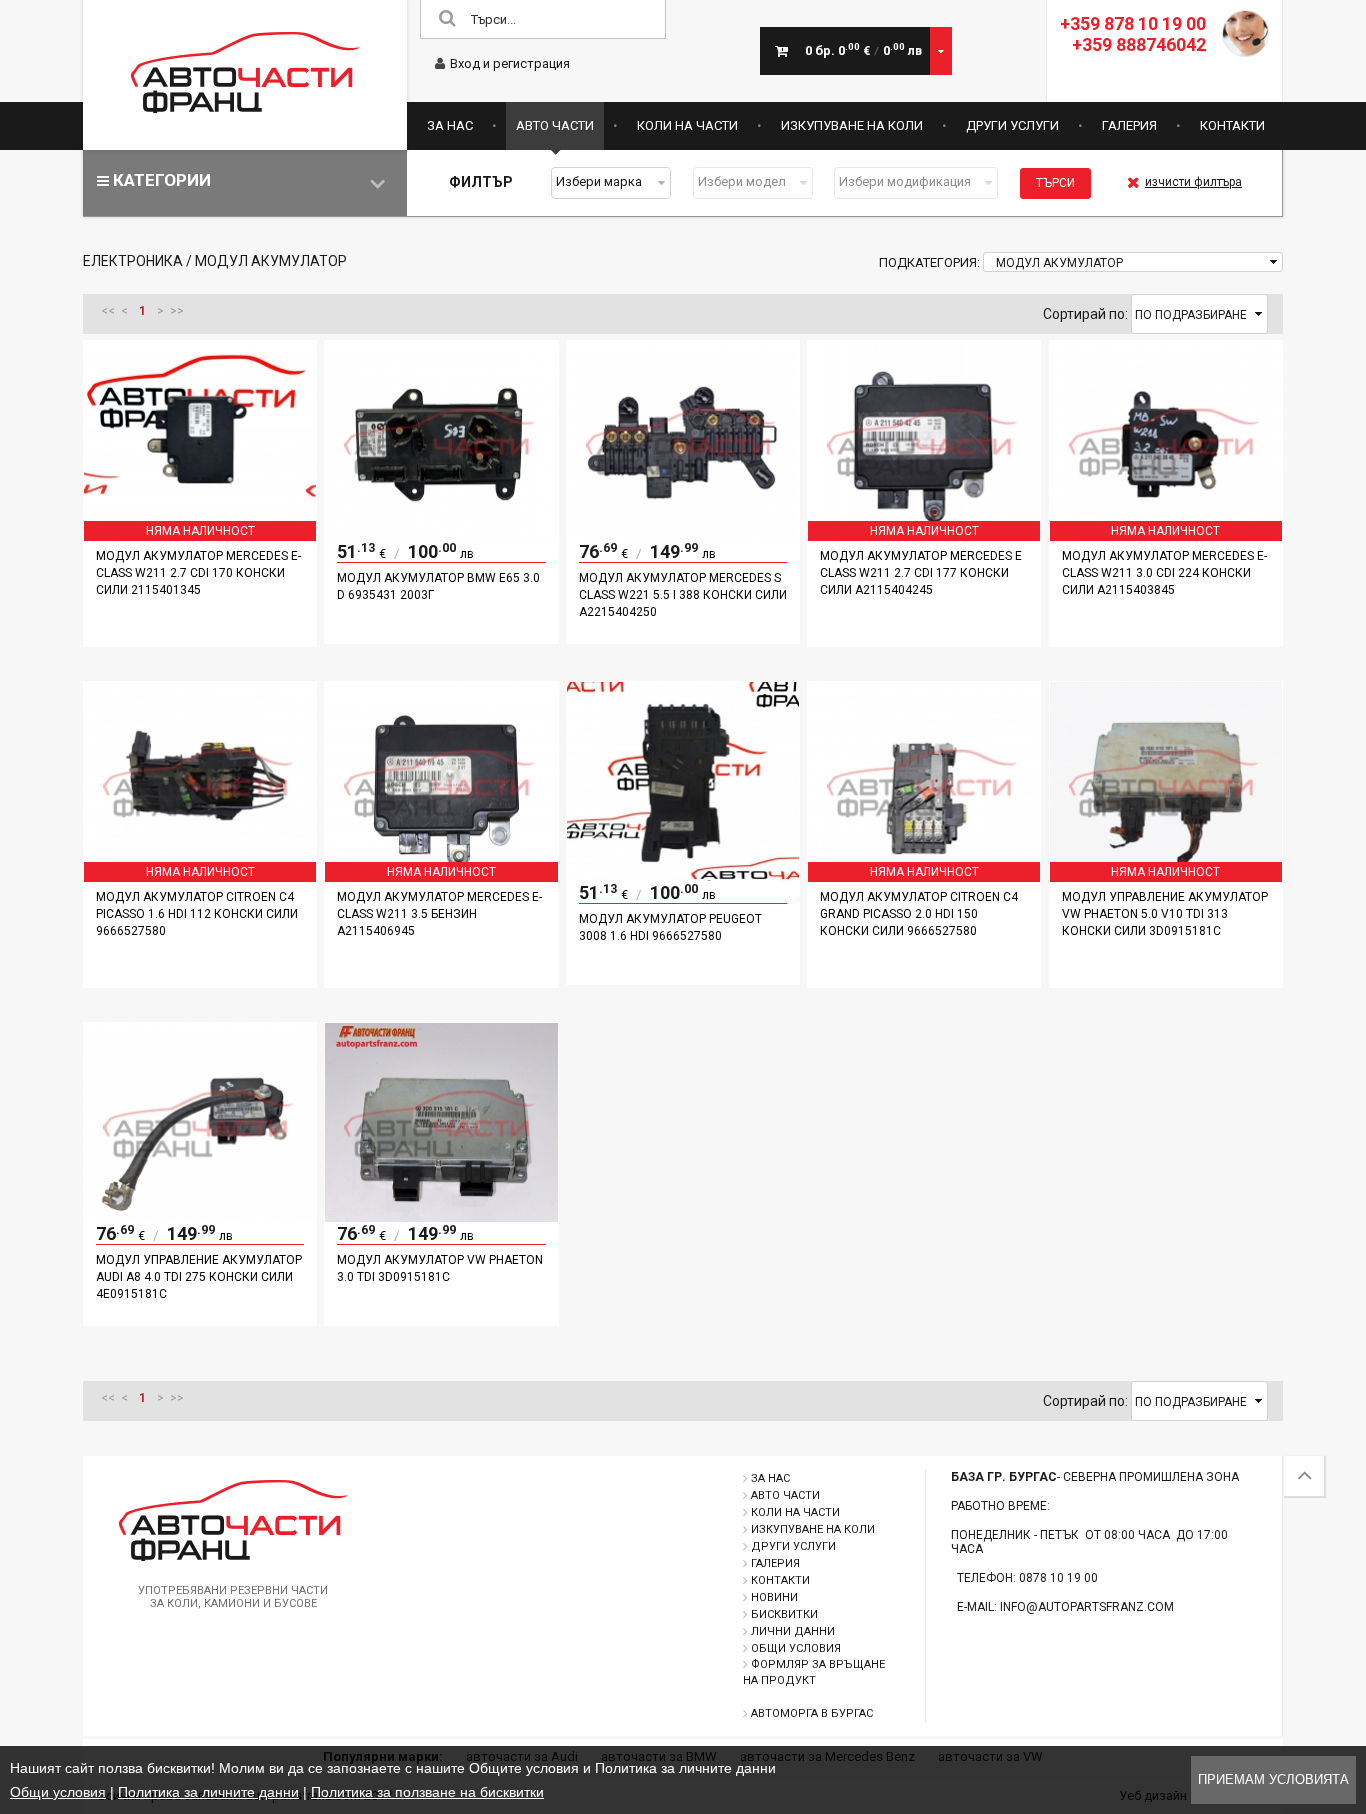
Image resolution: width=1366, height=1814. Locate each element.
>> (177, 311)
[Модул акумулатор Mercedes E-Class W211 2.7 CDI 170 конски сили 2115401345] (200, 535)
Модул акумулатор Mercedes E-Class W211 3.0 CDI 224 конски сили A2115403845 (1164, 573)
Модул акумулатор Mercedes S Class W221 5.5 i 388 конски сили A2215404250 (683, 595)
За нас (450, 125)
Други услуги (1012, 125)
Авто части (555, 125)
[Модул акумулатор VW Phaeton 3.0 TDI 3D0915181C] (441, 1217)
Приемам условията (1273, 1779)
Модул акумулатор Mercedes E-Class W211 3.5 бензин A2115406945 (439, 914)
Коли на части (687, 125)
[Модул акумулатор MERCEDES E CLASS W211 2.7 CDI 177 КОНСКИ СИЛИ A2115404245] (924, 535)
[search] (447, 19)
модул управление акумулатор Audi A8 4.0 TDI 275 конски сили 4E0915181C (199, 1277)
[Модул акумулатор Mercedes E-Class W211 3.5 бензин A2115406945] (441, 876)
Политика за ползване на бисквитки (427, 1792)
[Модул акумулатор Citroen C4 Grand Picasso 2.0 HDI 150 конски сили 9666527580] (924, 876)
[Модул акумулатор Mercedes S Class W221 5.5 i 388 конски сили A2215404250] (683, 535)
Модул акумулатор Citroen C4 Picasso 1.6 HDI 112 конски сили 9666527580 (197, 914)
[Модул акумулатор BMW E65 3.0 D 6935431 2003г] (441, 535)
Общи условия (796, 1648)
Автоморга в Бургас (812, 1713)
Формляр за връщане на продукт (814, 1672)
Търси (1055, 183)
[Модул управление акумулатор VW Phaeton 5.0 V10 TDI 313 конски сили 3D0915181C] (1166, 876)
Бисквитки (784, 1614)
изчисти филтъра (1193, 182)
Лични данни (793, 1631)
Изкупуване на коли (852, 125)
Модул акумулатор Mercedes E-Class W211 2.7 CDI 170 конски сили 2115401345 (198, 573)
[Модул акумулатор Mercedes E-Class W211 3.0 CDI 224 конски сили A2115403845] (1166, 535)
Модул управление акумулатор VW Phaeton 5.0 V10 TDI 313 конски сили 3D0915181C (1165, 914)
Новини (774, 1597)
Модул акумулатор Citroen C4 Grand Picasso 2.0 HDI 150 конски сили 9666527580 (919, 914)
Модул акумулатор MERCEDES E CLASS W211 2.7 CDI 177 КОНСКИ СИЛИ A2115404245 (921, 573)
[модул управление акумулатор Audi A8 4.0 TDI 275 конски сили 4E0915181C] (200, 1217)
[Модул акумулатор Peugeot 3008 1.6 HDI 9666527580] (683, 876)
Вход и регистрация (510, 63)
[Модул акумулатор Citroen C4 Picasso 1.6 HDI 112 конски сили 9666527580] (200, 876)
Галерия (1129, 125)
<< (108, 311)
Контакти (1232, 125)
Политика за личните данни (208, 1792)
